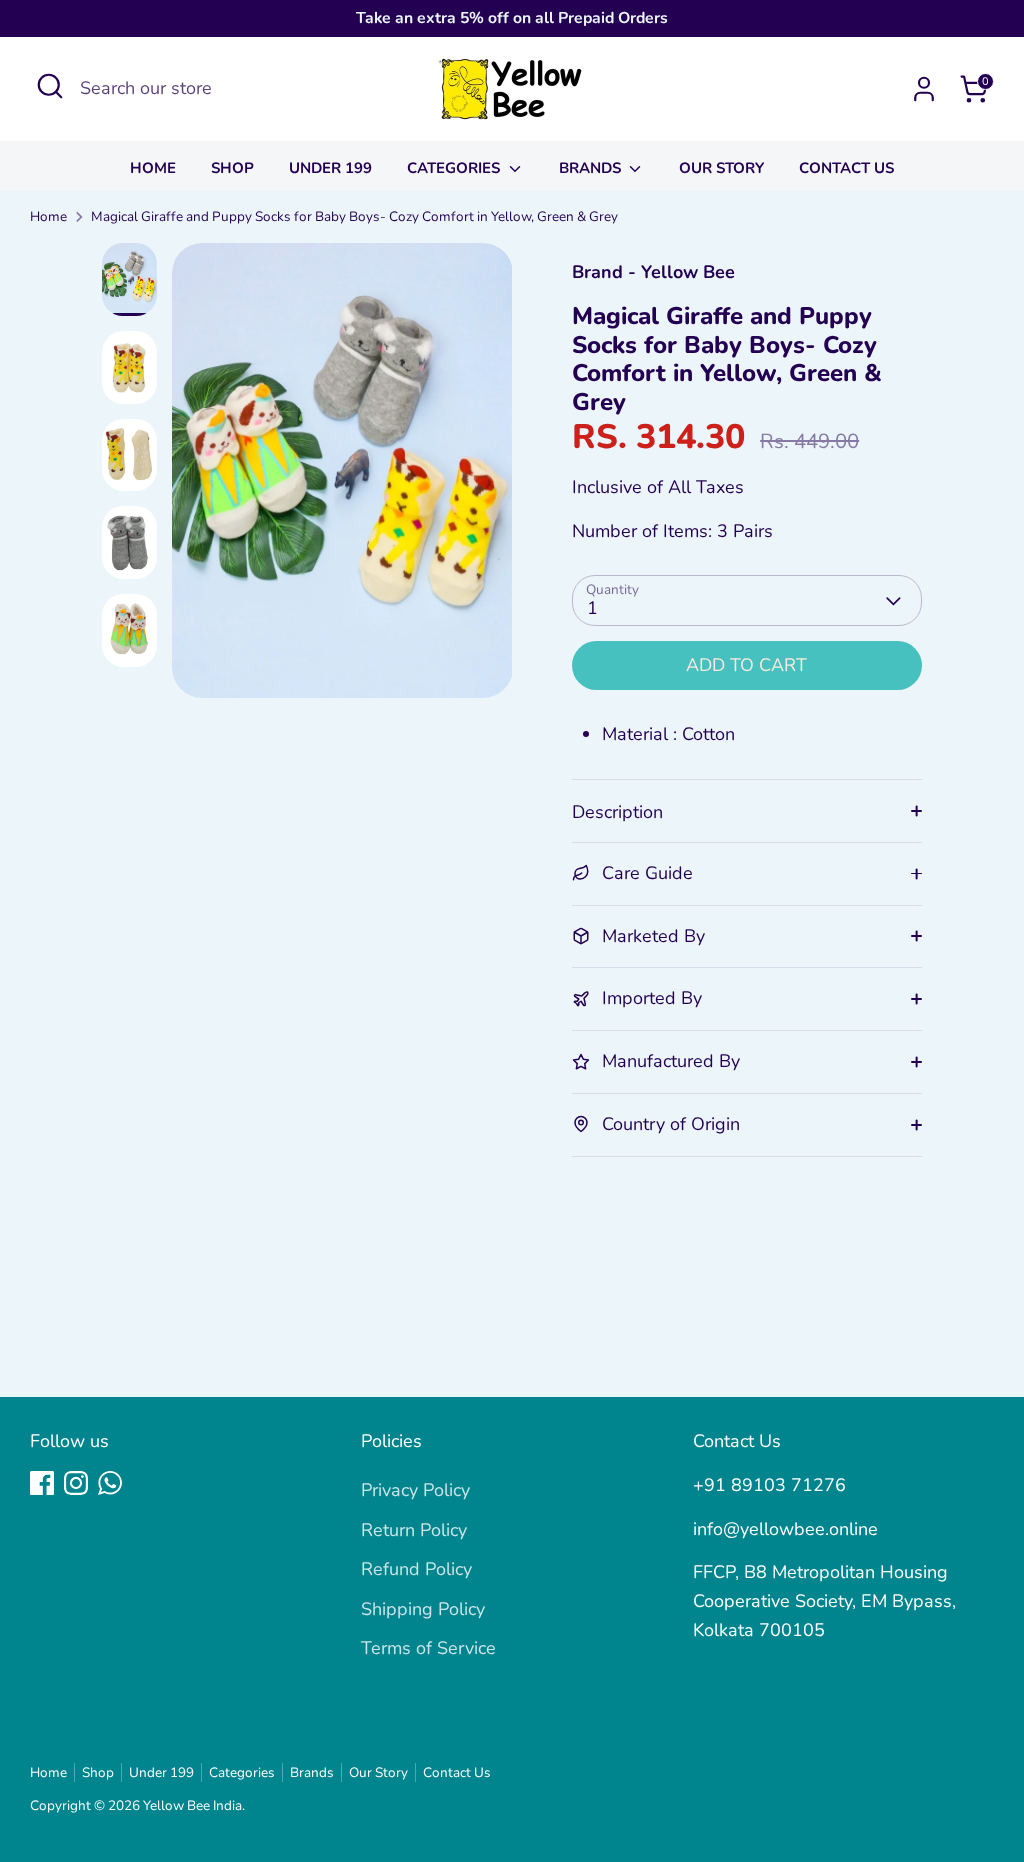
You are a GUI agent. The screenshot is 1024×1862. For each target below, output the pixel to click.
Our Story (721, 168)
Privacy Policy (415, 1490)
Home (153, 168)
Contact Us (846, 168)
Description (617, 812)
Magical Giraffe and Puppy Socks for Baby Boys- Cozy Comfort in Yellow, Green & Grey (354, 216)
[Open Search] (50, 86)
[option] (342, 478)
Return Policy (414, 1530)
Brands (592, 168)
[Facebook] (42, 1483)
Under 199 (330, 168)
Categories (455, 168)
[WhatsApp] (110, 1483)
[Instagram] (76, 1483)
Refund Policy (416, 1569)
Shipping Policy (423, 1609)
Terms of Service (428, 1648)
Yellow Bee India (192, 1805)
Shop (232, 168)
